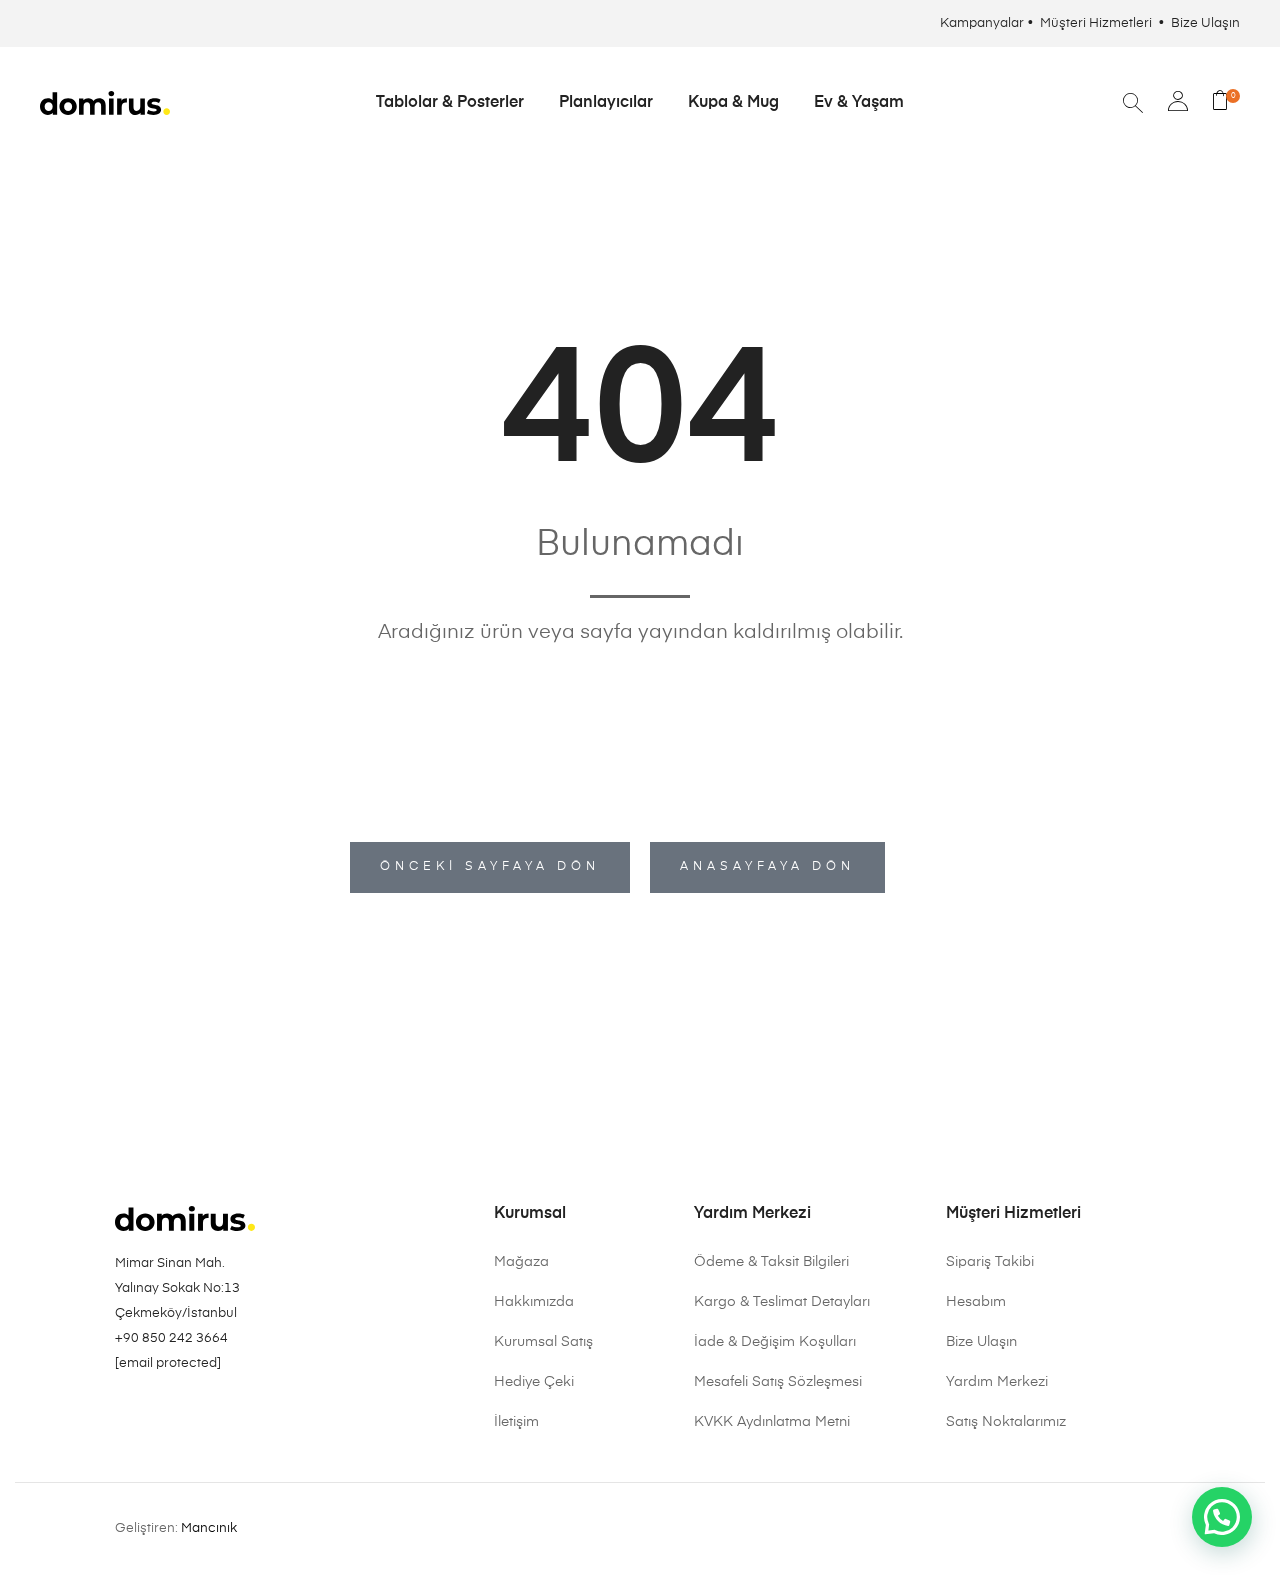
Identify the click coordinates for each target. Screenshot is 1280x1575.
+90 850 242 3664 (171, 1338)
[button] (1222, 1517)
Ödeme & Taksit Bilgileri (771, 1262)
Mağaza (521, 1262)
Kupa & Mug (733, 103)
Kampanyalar (982, 23)
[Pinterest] (151, 1414)
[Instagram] (123, 1414)
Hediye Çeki (534, 1382)
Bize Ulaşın (1205, 23)
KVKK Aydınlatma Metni (772, 1422)
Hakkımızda (534, 1302)
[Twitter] (235, 1414)
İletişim (516, 1422)
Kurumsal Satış (543, 1342)
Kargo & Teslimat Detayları (782, 1302)
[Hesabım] (1178, 103)
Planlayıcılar (606, 103)
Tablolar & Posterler (450, 103)
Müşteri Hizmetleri (1097, 23)
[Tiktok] (207, 1414)
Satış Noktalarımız (1006, 1422)
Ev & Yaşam (859, 103)
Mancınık (209, 1528)
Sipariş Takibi (990, 1262)
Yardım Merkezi (997, 1382)
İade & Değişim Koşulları (775, 1342)
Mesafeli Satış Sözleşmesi (778, 1382)
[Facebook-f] (179, 1414)
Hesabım (976, 1302)
